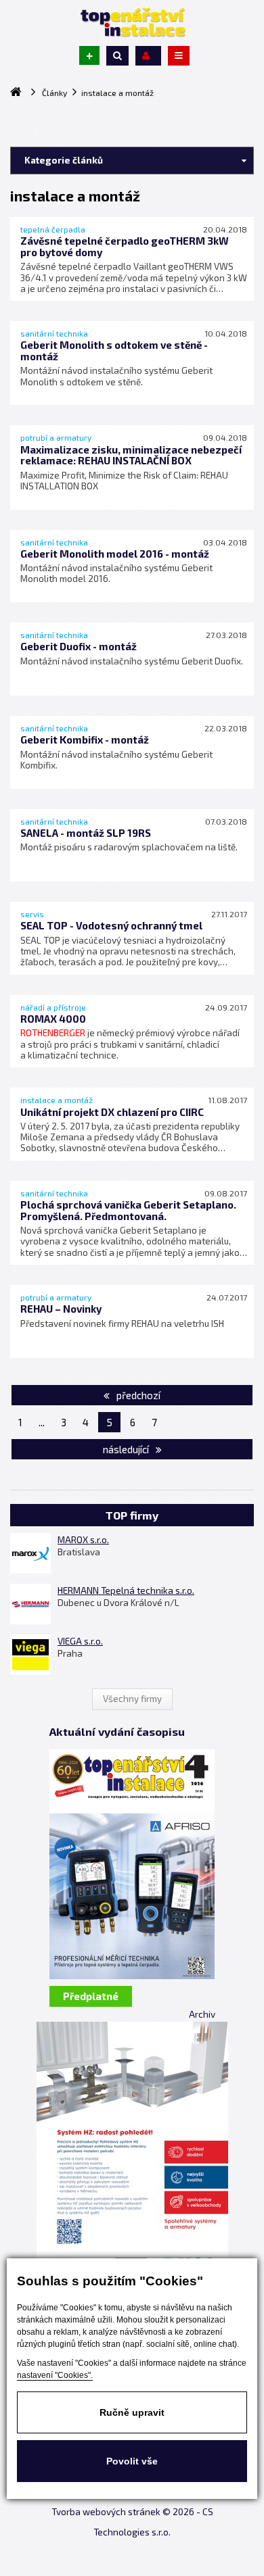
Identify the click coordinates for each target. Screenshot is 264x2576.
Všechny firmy (132, 1699)
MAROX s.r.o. (83, 1540)
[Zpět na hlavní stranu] (132, 22)
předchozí (137, 1395)
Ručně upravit (132, 2412)
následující (127, 1449)
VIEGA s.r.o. (80, 1641)
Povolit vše (132, 2461)
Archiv (202, 2014)
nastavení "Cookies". (55, 2375)
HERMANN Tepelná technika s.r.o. (126, 1590)
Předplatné (91, 1996)
